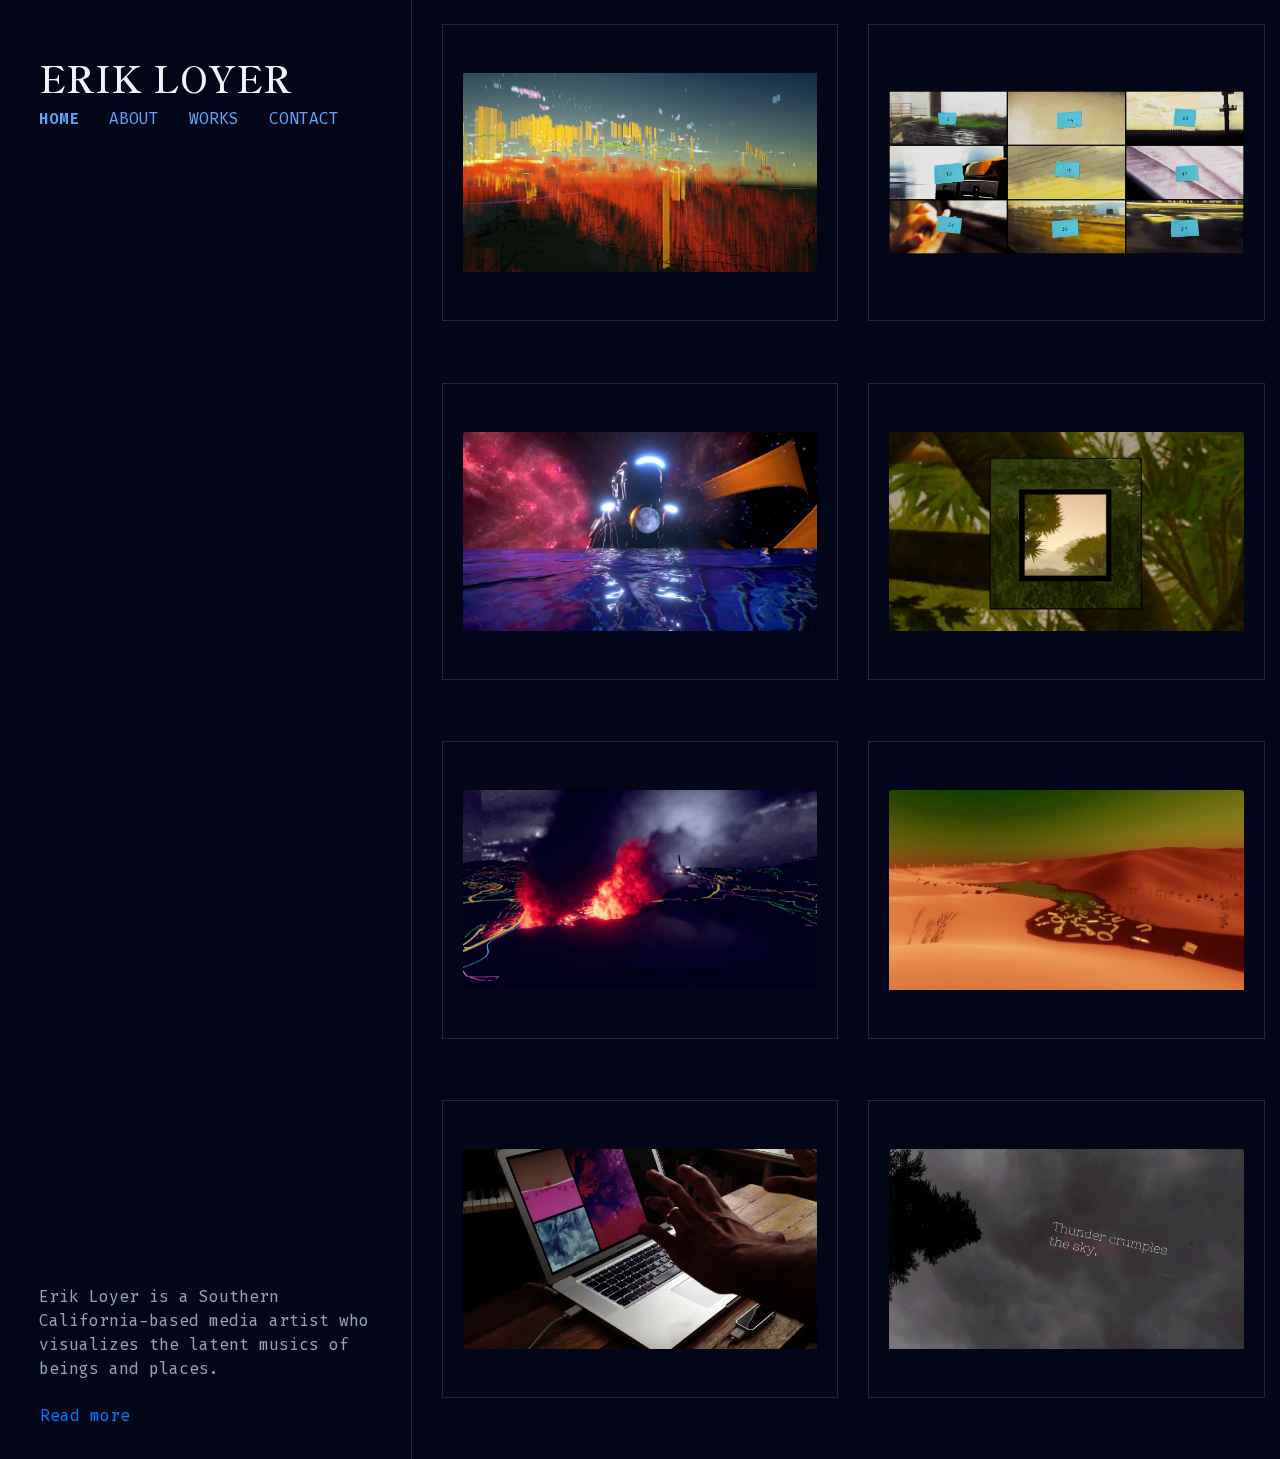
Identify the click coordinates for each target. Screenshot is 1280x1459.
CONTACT (304, 118)
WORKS (214, 118)
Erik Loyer (165, 77)
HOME (59, 118)
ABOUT (134, 118)
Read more (85, 1415)
